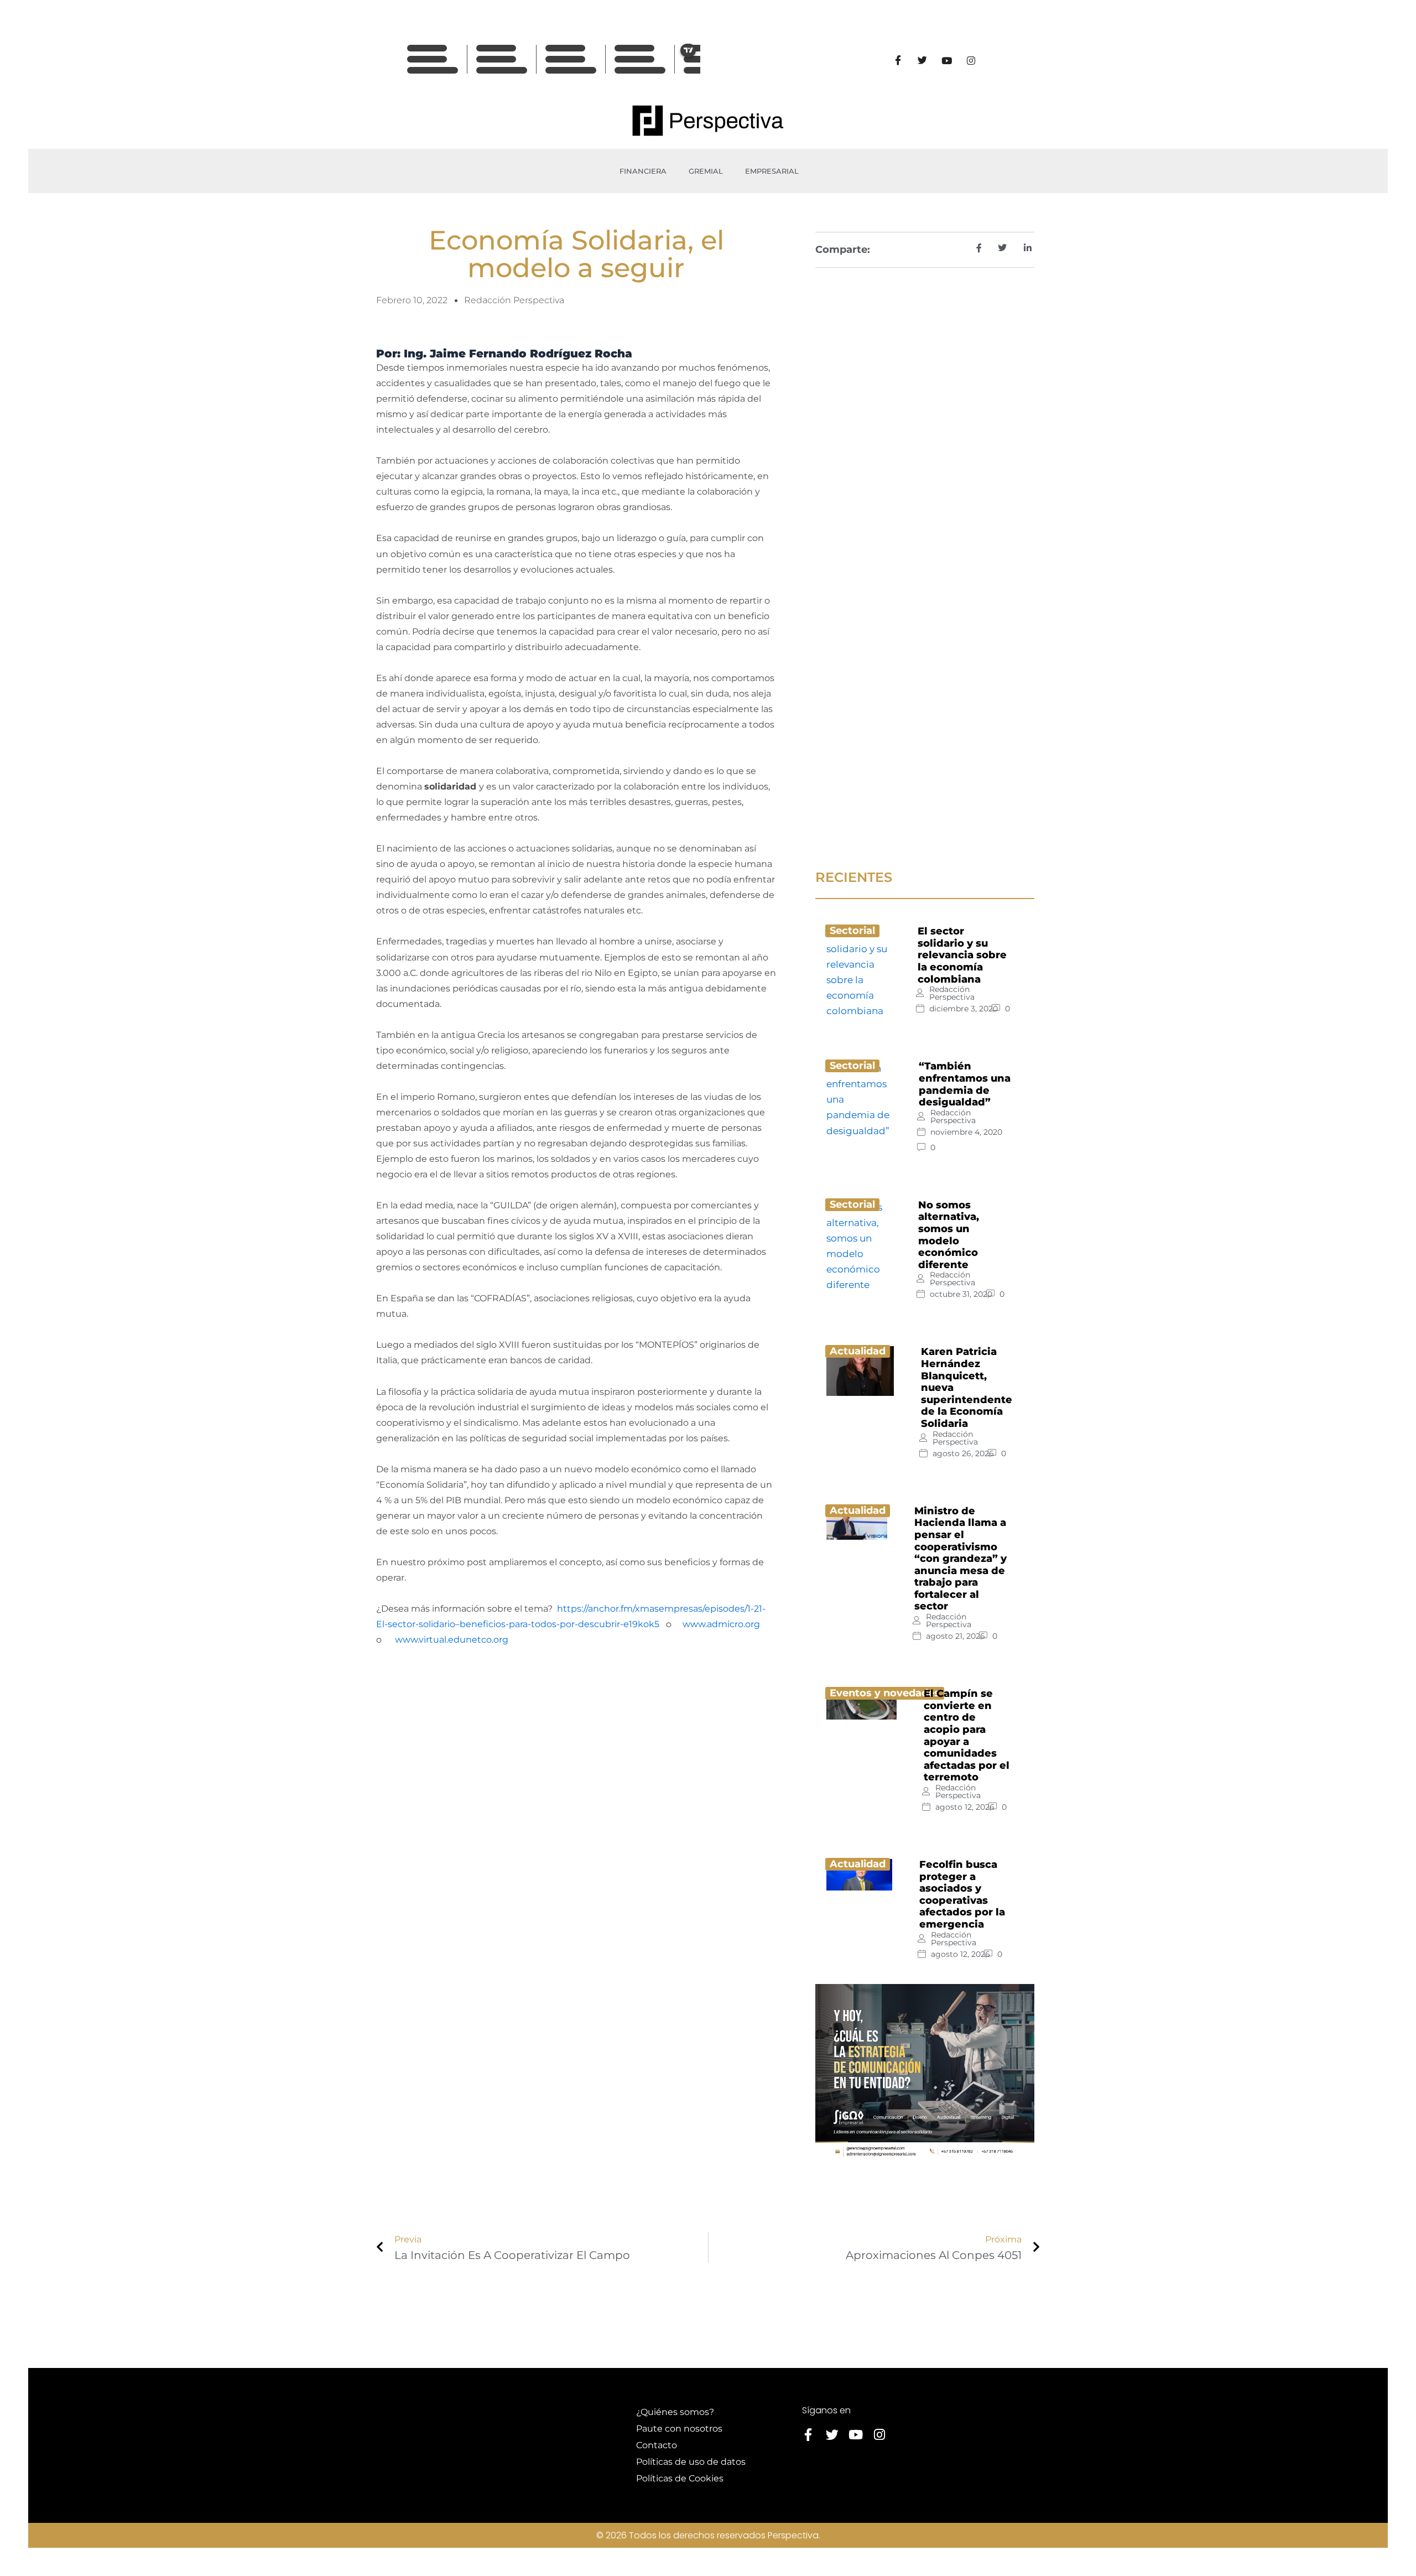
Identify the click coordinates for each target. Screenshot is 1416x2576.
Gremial (706, 171)
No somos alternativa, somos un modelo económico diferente (949, 1235)
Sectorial (852, 931)
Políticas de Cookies (680, 2478)
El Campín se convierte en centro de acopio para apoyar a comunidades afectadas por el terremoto (967, 1735)
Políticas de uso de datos (691, 2462)
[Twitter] (922, 60)
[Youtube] (946, 60)
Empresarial (772, 171)
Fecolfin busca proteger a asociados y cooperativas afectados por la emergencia (962, 1894)
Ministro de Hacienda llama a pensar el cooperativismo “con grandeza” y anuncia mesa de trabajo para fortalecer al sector (961, 1559)
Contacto (657, 2445)
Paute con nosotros (679, 2429)
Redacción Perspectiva (952, 993)
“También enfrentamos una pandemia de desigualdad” (965, 1084)
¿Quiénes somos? (675, 2412)
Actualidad (858, 1351)
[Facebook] (898, 60)
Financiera (643, 171)
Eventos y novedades (885, 1693)
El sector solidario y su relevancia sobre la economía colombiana (962, 955)
